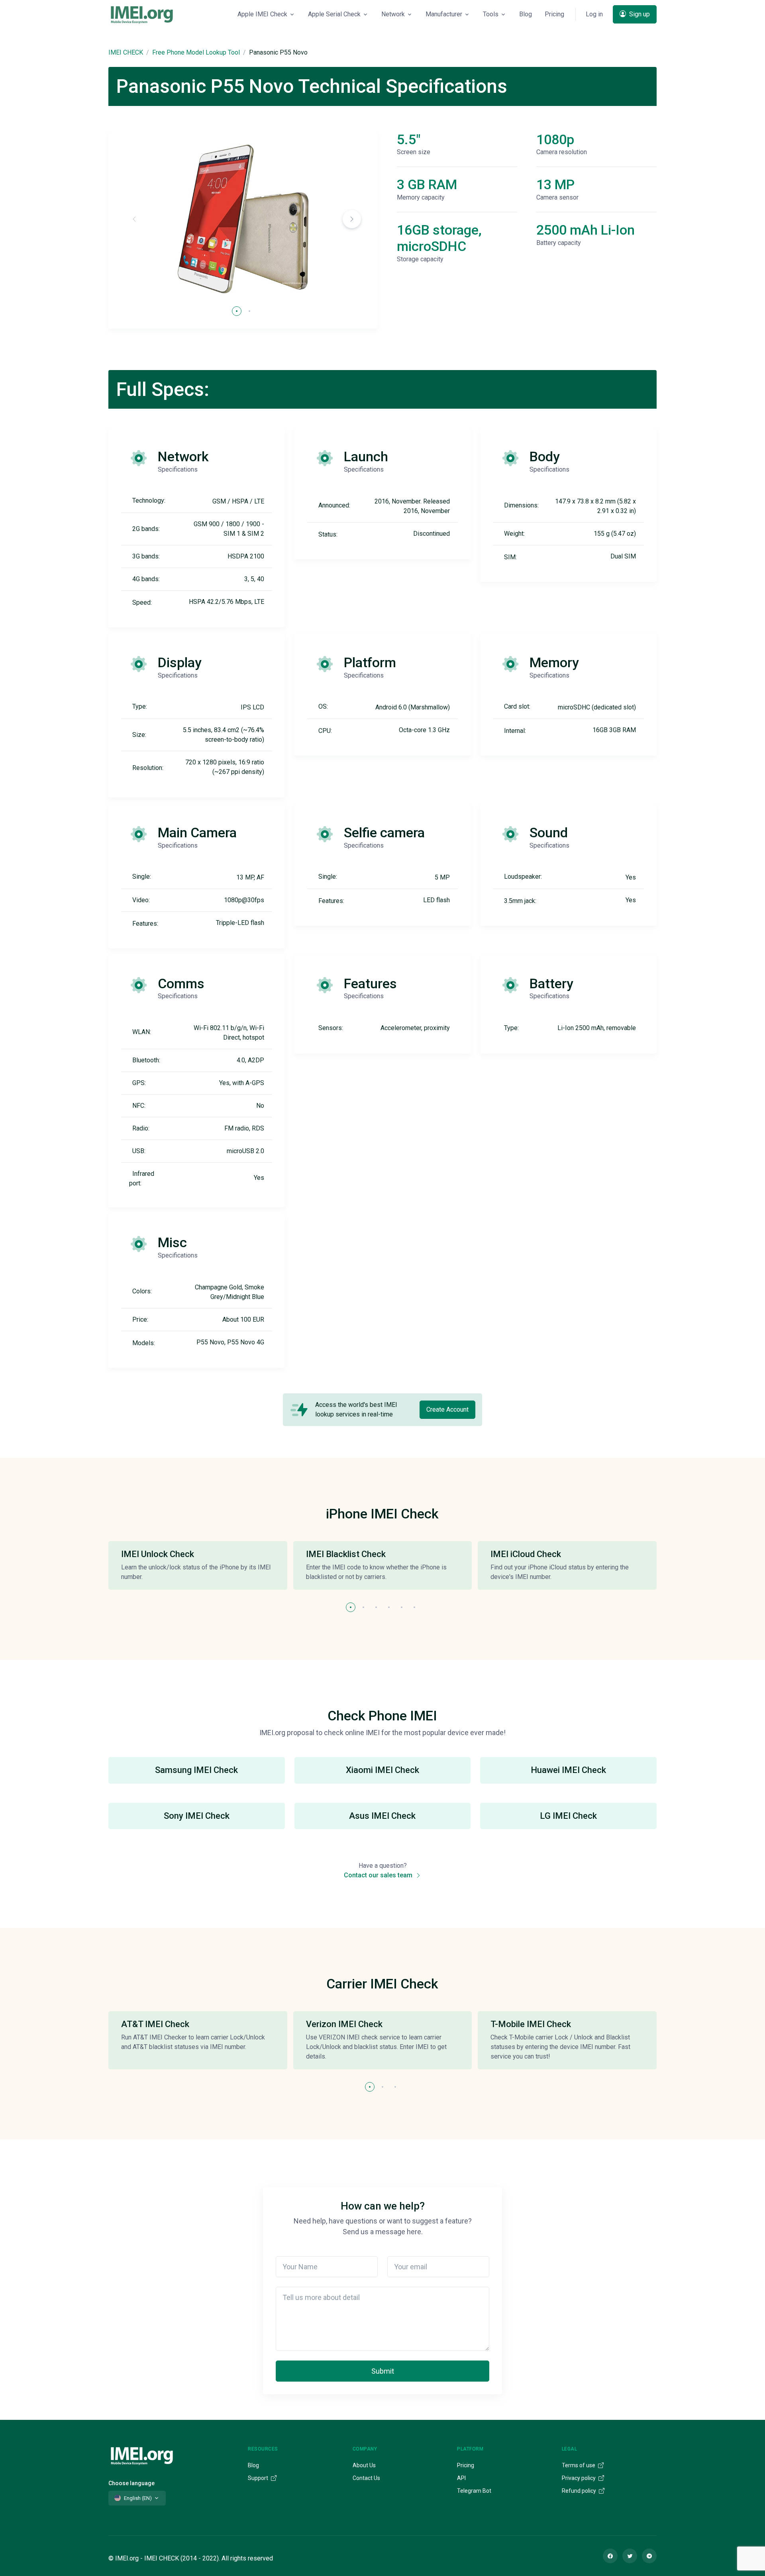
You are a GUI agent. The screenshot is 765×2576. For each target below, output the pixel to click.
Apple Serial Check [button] (334, 14)
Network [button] (393, 14)
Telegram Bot (474, 2491)
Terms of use (579, 2465)
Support (259, 2478)
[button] (352, 219)
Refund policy (580, 2491)
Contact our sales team (379, 1875)
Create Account (447, 1409)
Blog (526, 14)
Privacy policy (579, 2478)
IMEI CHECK (126, 52)
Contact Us (366, 2478)
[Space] (142, 2455)
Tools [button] (491, 14)
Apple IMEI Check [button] (262, 14)
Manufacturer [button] (444, 14)
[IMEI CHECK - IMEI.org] (142, 14)
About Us (364, 2465)
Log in (594, 14)
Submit (383, 2371)
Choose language (131, 2483)
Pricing (554, 14)
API (461, 2478)
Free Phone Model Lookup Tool (196, 52)
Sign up (639, 14)
